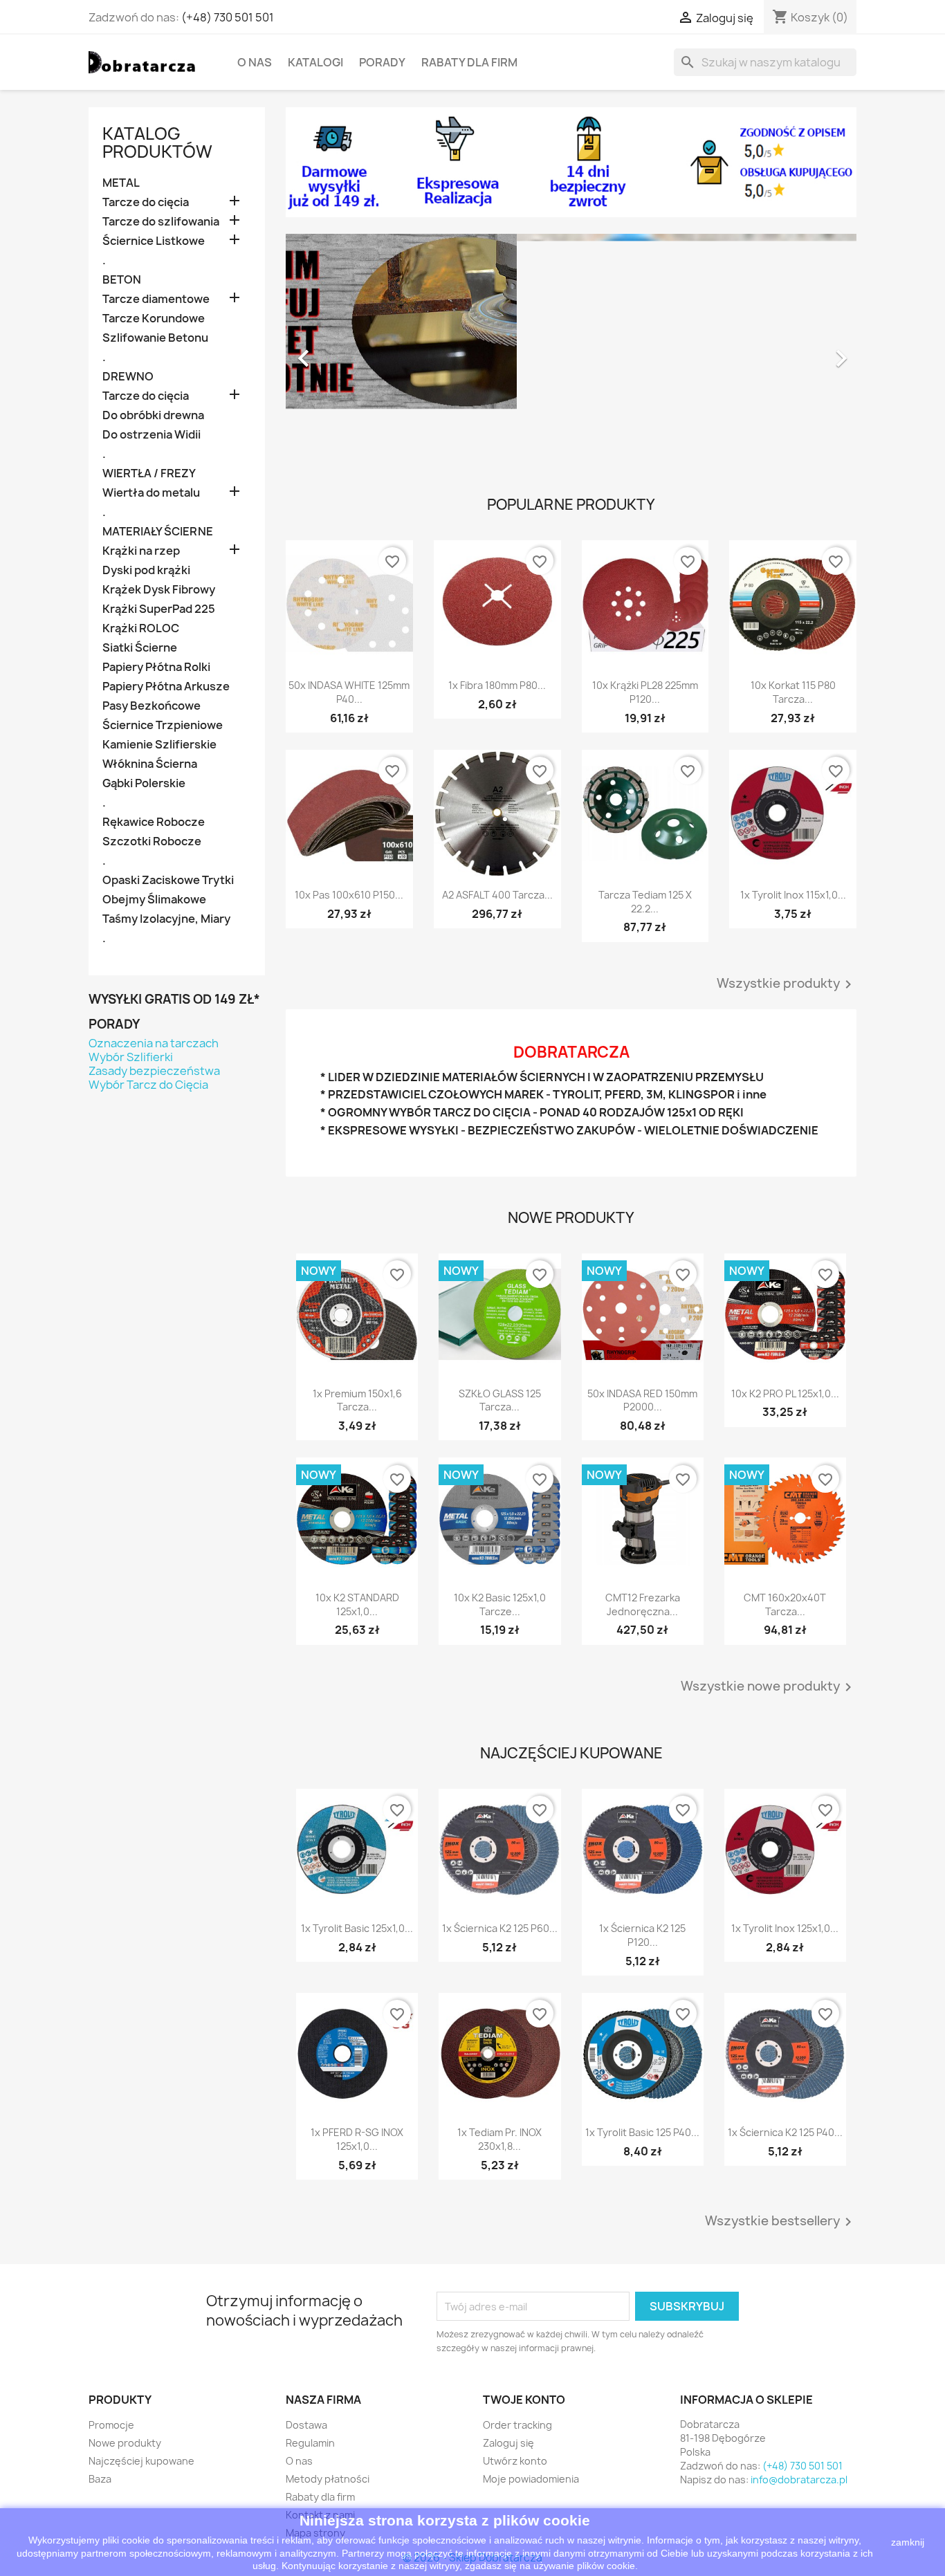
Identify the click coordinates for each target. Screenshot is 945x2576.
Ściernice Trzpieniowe (163, 725)
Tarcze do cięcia (146, 202)
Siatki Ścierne (140, 648)
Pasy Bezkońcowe (152, 706)
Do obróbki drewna (153, 415)
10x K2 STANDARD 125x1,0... (357, 1604)
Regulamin (310, 2443)
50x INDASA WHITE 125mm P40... (349, 692)
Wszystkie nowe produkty (769, 1687)
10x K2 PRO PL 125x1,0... (785, 1393)
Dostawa (306, 2425)
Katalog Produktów (157, 142)
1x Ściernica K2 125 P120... (642, 1935)
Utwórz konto (515, 2461)
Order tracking (517, 2425)
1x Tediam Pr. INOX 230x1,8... (499, 2139)
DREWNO (128, 377)
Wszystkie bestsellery (781, 2222)
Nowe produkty (125, 2443)
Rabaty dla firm (469, 62)
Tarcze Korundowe (154, 319)
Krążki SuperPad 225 (159, 609)
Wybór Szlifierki (131, 1057)
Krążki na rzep (141, 551)
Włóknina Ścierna (150, 764)
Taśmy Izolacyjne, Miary (166, 919)
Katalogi (315, 62)
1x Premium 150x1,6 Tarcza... (357, 1400)
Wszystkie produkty (787, 984)
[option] (571, 351)
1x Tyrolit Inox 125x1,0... (785, 1928)
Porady (382, 62)
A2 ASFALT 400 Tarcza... (497, 895)
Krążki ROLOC (141, 628)
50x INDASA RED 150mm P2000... (642, 1400)
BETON (122, 280)
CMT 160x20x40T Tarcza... (785, 1604)
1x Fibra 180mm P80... (497, 685)
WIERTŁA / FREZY (149, 473)
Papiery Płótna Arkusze (166, 687)
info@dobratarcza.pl (799, 2480)
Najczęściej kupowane (141, 2461)
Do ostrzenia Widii (152, 435)
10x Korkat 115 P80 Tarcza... (793, 692)
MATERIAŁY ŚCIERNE (158, 532)
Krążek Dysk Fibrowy (159, 590)
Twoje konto (524, 2400)
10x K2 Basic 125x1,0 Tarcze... (500, 1604)
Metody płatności (328, 2479)
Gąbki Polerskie (144, 783)
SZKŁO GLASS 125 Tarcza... (500, 1400)
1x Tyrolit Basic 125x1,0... (357, 1928)
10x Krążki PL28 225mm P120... (645, 692)
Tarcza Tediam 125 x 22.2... (645, 902)
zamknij (908, 2542)
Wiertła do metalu (151, 493)
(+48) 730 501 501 (228, 17)
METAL (121, 183)
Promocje (111, 2425)
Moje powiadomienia (531, 2479)
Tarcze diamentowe (156, 299)
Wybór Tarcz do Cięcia (148, 1085)
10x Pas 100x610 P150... (349, 895)
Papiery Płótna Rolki (156, 667)
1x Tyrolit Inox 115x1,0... (793, 895)
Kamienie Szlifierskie (159, 745)
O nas (255, 62)
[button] (329, 351)
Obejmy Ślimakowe (154, 900)
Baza (100, 2479)
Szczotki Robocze (152, 841)
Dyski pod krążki (146, 570)
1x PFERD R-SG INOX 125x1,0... (357, 2139)
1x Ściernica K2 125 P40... (785, 2132)
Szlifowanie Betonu (155, 338)
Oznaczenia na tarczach (154, 1043)
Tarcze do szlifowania (161, 222)
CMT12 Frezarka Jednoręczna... (643, 1604)
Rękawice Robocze (154, 822)
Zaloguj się (508, 2443)
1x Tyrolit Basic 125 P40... (642, 2132)
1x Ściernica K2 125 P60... (500, 1928)
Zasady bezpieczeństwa (154, 1071)
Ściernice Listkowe (154, 241)
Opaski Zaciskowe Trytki (168, 880)
